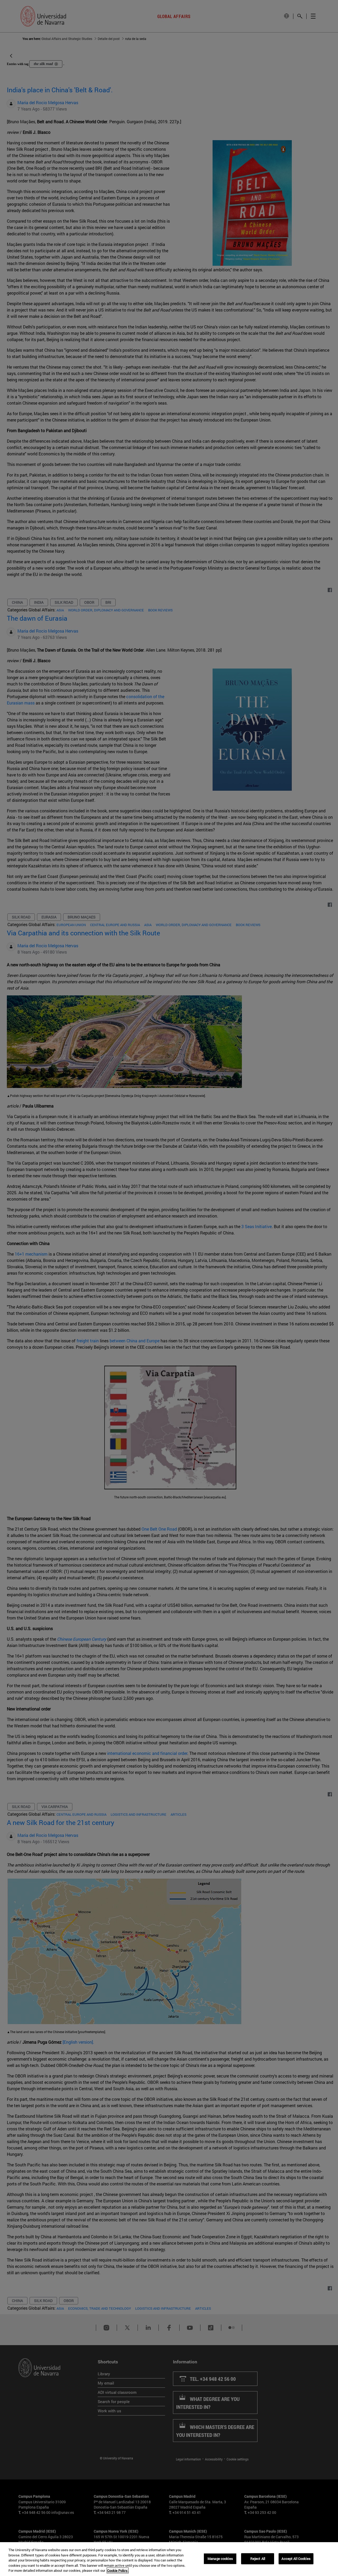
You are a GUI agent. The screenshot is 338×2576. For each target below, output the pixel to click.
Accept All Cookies (296, 2559)
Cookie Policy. (118, 2570)
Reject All (258, 2559)
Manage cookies (220, 2559)
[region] (169, 2559)
